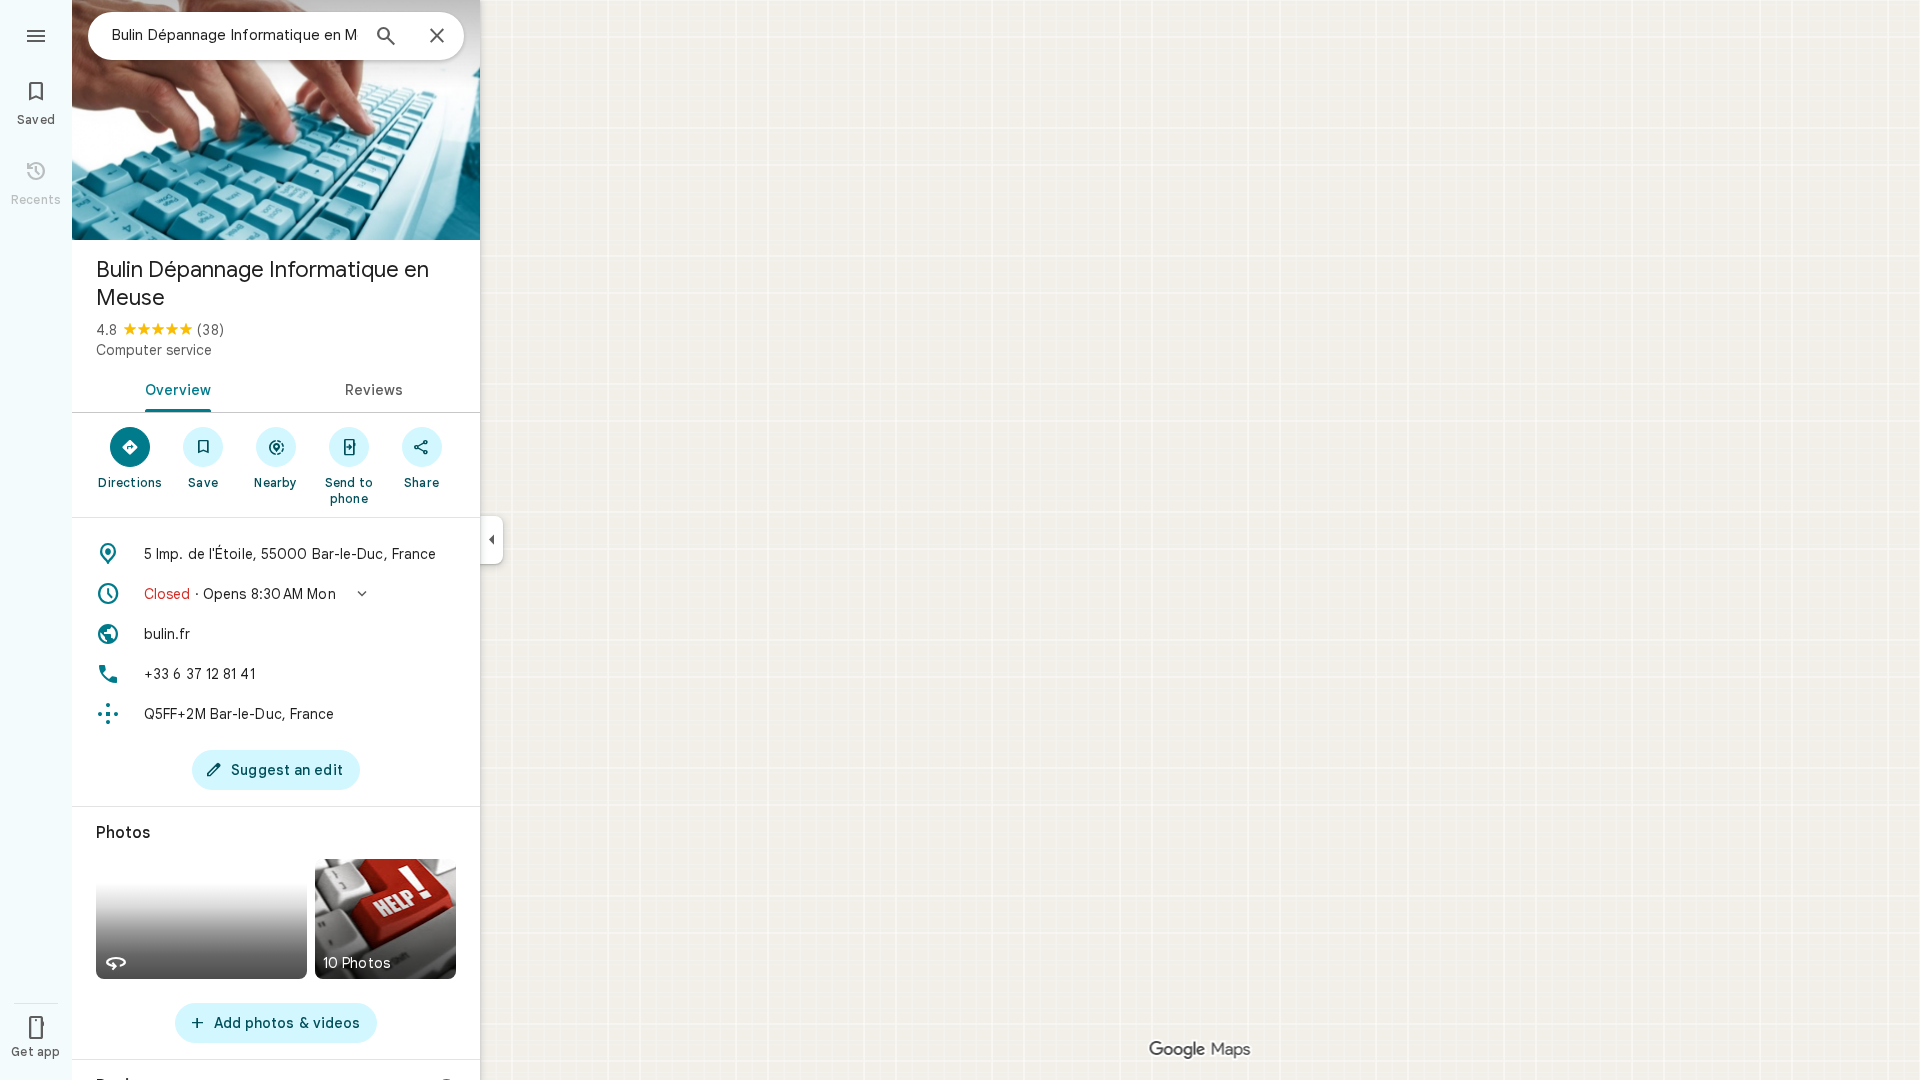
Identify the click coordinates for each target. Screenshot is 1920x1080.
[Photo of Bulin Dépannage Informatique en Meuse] (276, 120)
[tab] (174, 388)
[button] (276, 594)
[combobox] (235, 35)
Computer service (154, 350)
